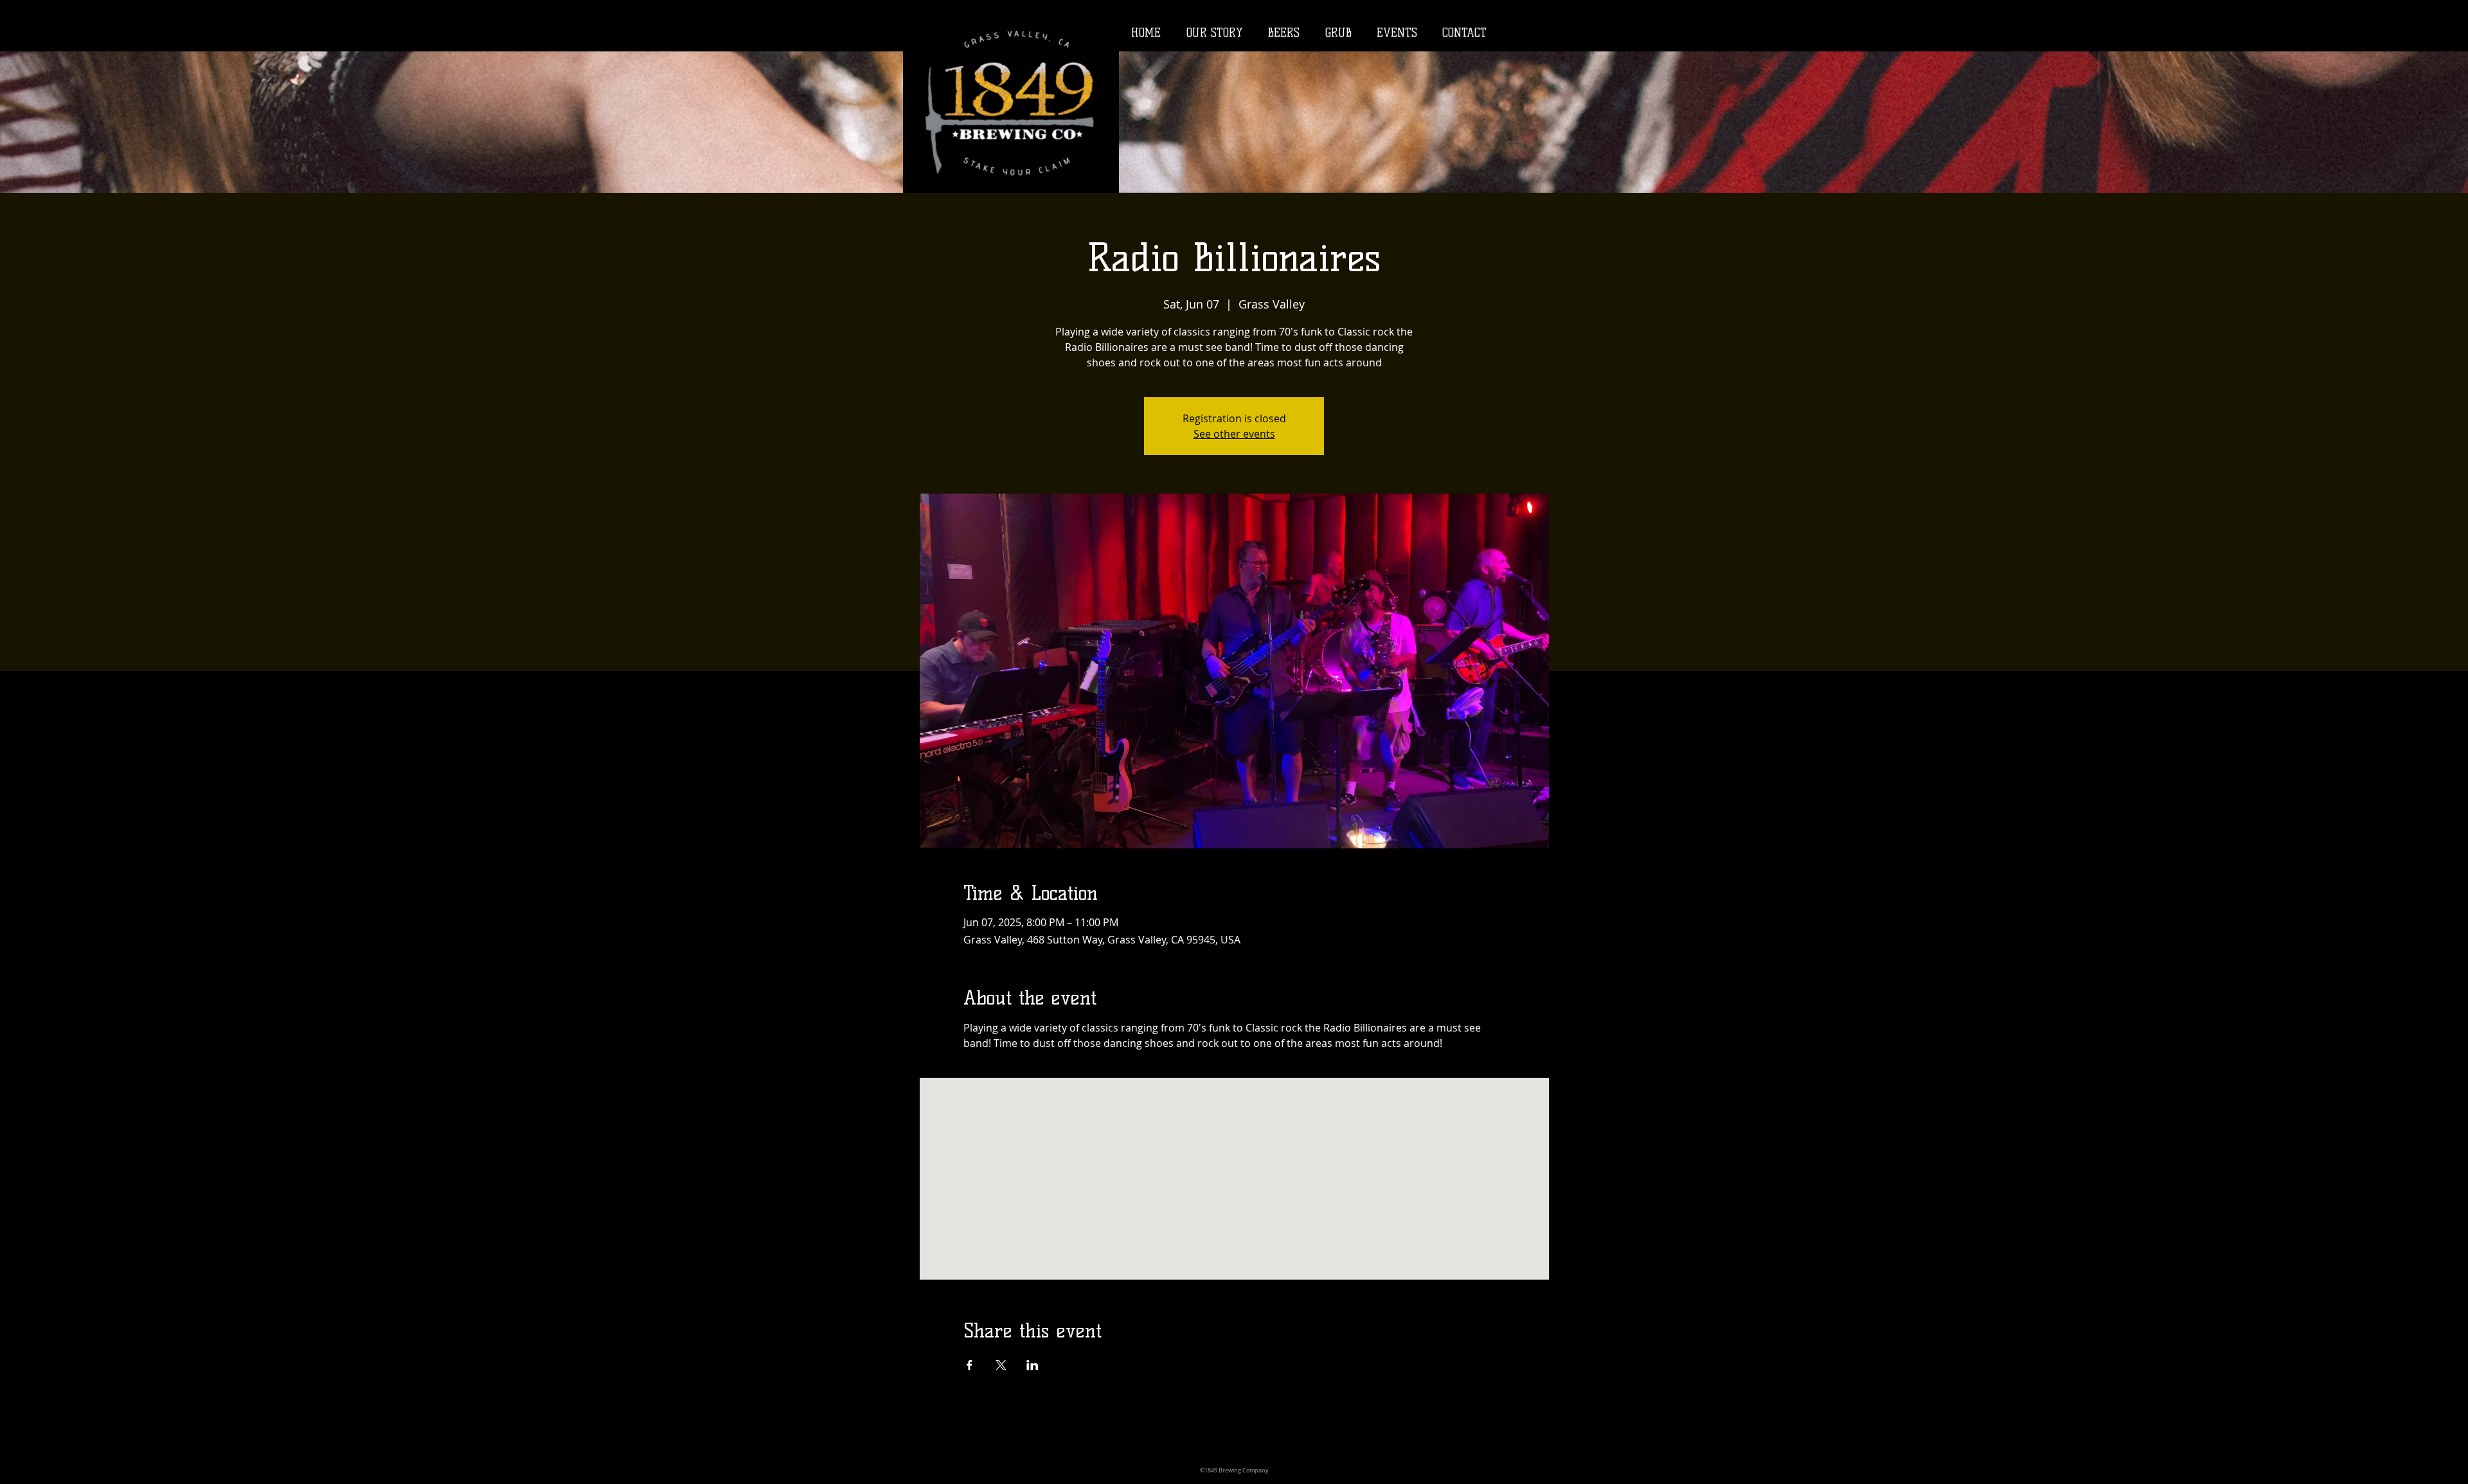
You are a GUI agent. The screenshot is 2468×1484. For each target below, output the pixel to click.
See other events (1234, 434)
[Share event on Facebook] (970, 1365)
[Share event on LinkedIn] (1033, 1365)
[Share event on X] (1001, 1365)
